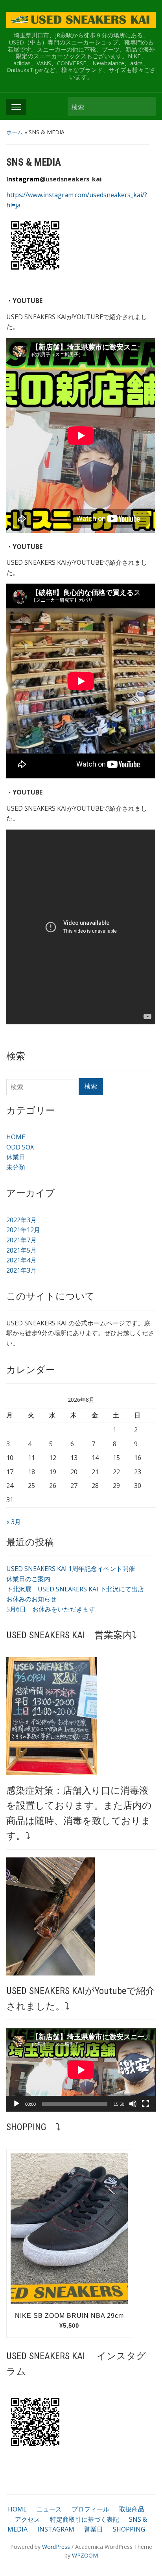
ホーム (15, 132)
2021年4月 (21, 1260)
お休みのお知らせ (31, 1599)
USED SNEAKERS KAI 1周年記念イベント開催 (71, 1569)
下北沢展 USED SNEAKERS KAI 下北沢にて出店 (75, 1589)
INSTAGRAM (56, 2529)
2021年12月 (23, 1230)
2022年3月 (21, 1220)
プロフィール (90, 2509)
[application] (81, 2070)
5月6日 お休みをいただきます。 (54, 1609)
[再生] (17, 2104)
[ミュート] (133, 2104)
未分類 (16, 1167)
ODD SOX (20, 1147)
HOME (16, 1137)
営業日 (94, 2529)
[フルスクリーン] (145, 2104)
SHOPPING (129, 2529)
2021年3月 (21, 1270)
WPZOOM (85, 2555)
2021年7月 (21, 1240)
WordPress (56, 2547)
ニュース (49, 2509)
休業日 (16, 1157)
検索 (146, 106)
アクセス (28, 2519)
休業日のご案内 (28, 1579)
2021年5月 (21, 1250)
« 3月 (14, 1522)
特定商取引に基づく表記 (85, 2519)
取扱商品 (132, 2509)
